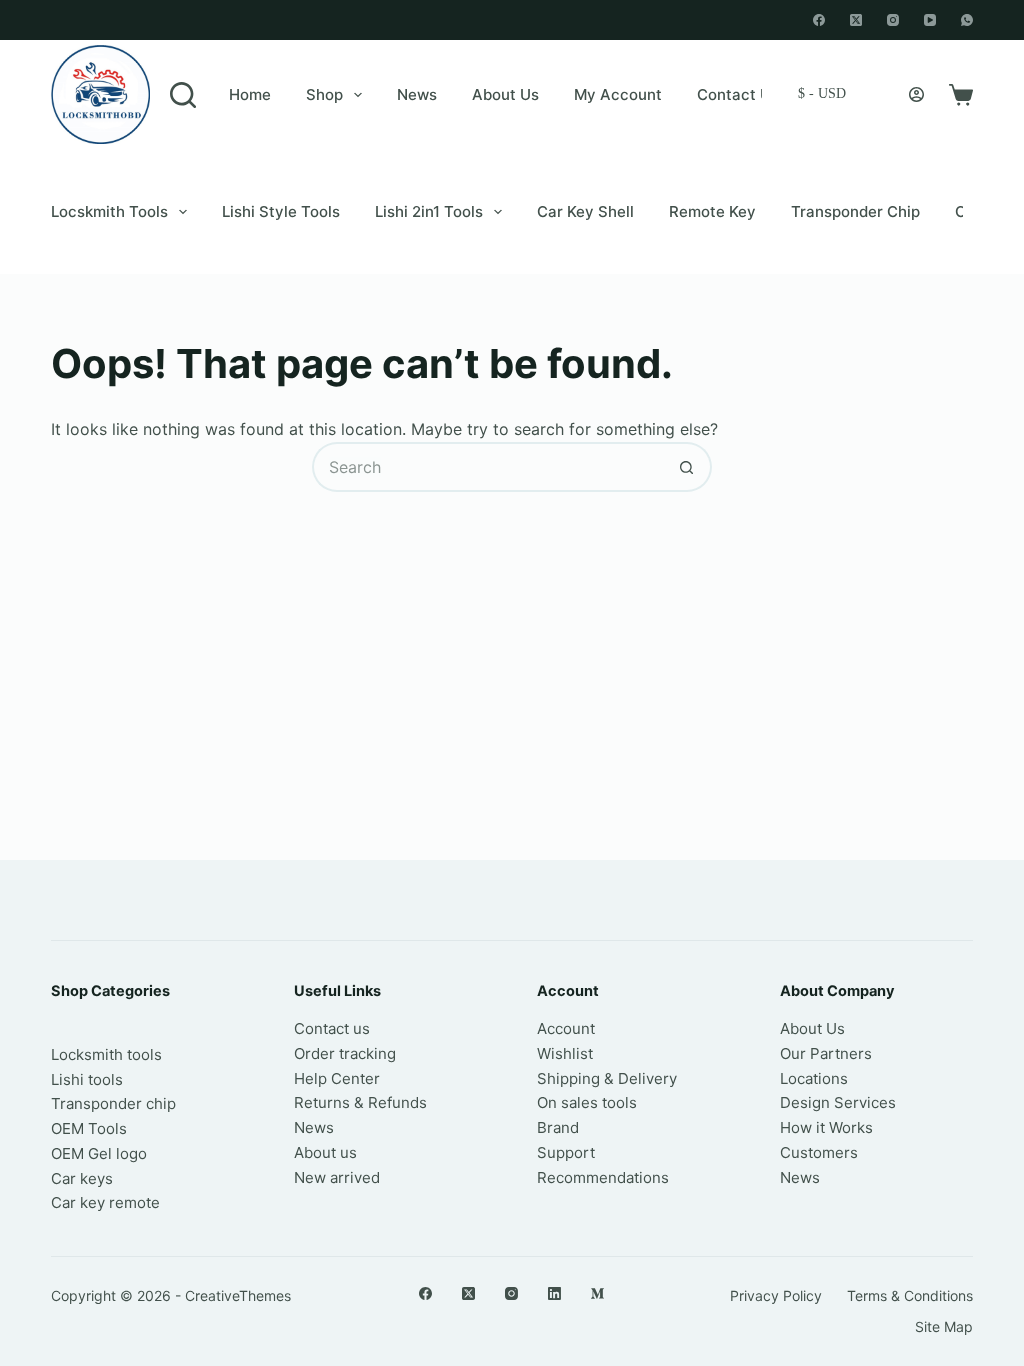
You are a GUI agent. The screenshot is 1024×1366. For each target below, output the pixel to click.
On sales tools (587, 1102)
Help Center (337, 1078)
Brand (558, 1127)
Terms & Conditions (910, 1295)
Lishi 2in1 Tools (429, 211)
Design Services (838, 1102)
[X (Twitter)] (856, 20)
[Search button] (687, 467)
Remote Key (712, 211)
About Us (505, 94)
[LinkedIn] (554, 1293)
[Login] (916, 94)
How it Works (826, 1127)
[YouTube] (930, 20)
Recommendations (603, 1177)
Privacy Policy (776, 1295)
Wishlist (565, 1053)
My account (618, 94)
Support (566, 1152)
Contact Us (738, 94)
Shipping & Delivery (607, 1078)
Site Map (944, 1326)
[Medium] (597, 1293)
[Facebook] (819, 20)
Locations (814, 1078)
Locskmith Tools (109, 211)
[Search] (183, 95)
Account (566, 1028)
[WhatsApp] (967, 20)
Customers (819, 1152)
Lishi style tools (281, 211)
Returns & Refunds (360, 1102)
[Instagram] (893, 20)
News (417, 94)
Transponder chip (855, 211)
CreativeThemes (238, 1295)
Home (250, 94)
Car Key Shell (585, 211)
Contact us (332, 1028)
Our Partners (826, 1053)
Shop (324, 94)
